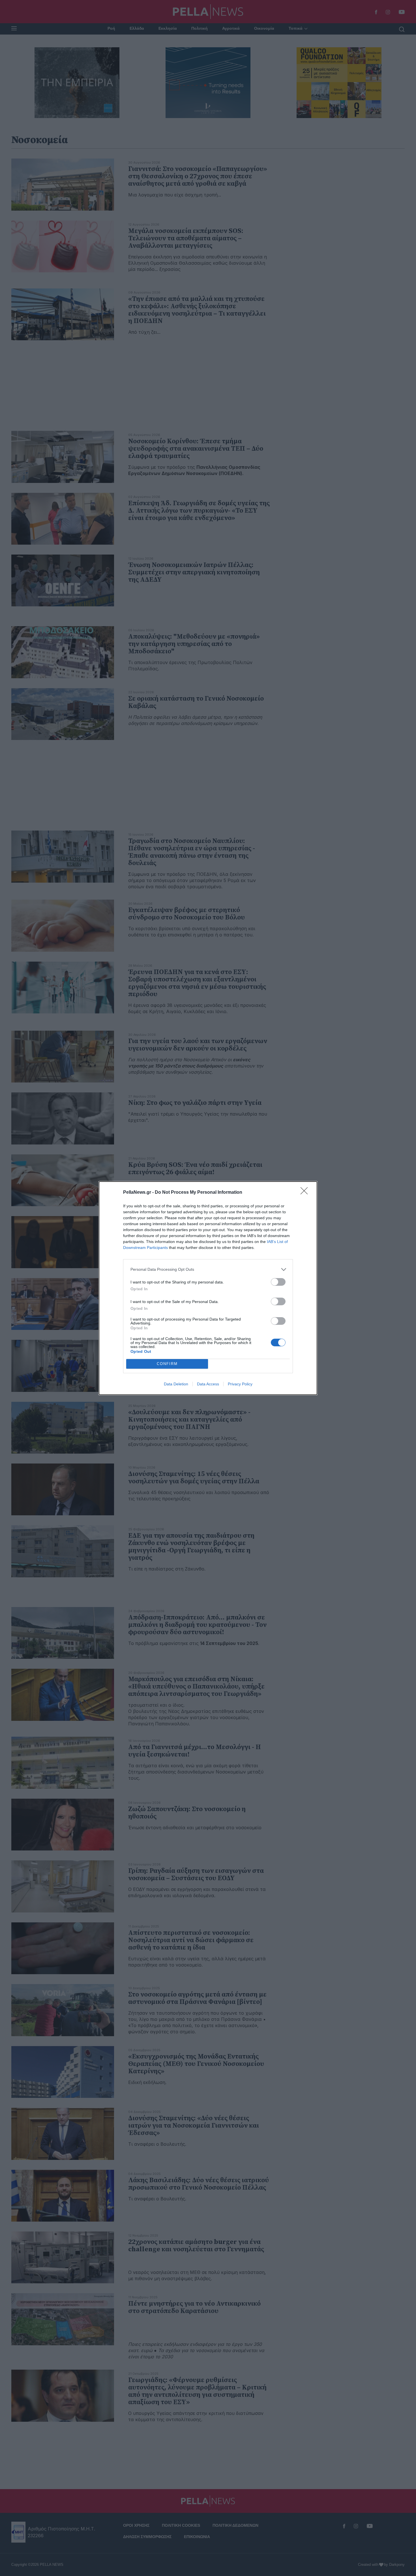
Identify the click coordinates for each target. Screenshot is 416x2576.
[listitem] (208, 1269)
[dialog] (208, 1288)
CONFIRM (167, 1364)
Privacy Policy (240, 1384)
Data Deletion (176, 1384)
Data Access (208, 1384)
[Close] (306, 1193)
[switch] (278, 1282)
